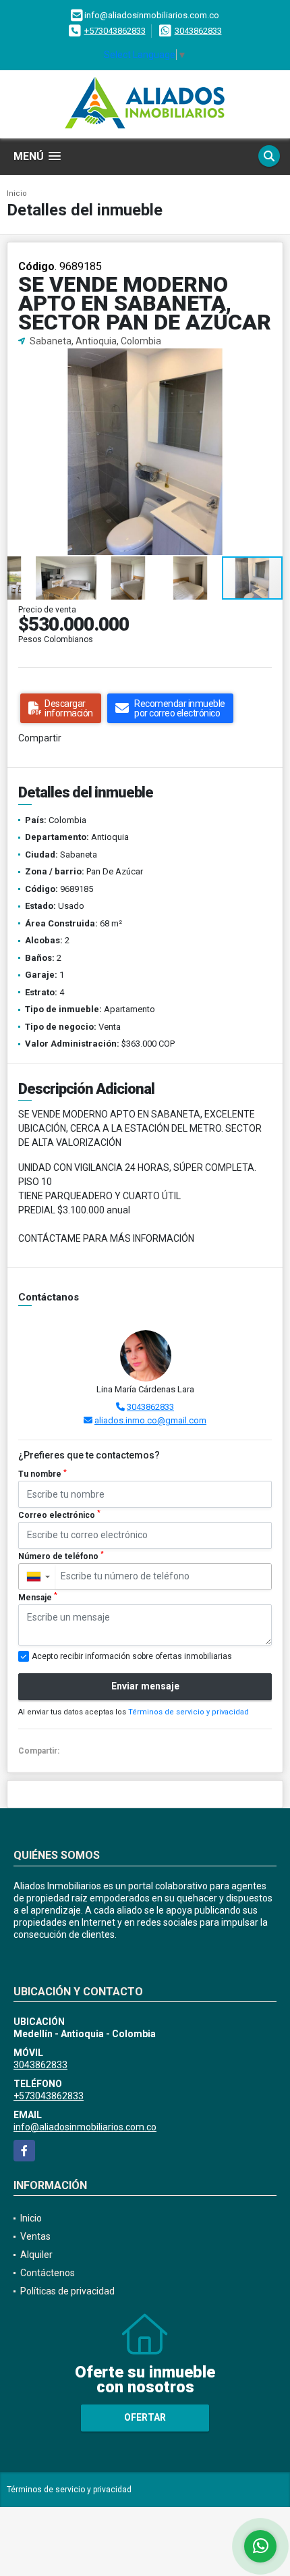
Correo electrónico (59, 1515)
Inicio (17, 193)
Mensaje (38, 1597)
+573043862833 (115, 31)
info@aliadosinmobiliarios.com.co (85, 2127)
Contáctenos (48, 2273)
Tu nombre (42, 1474)
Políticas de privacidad (67, 2291)
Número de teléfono (61, 1556)
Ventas (35, 2236)
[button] (270, 361)
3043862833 (198, 31)
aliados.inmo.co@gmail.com (150, 1420)
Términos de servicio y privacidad (188, 1712)
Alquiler (36, 2255)
